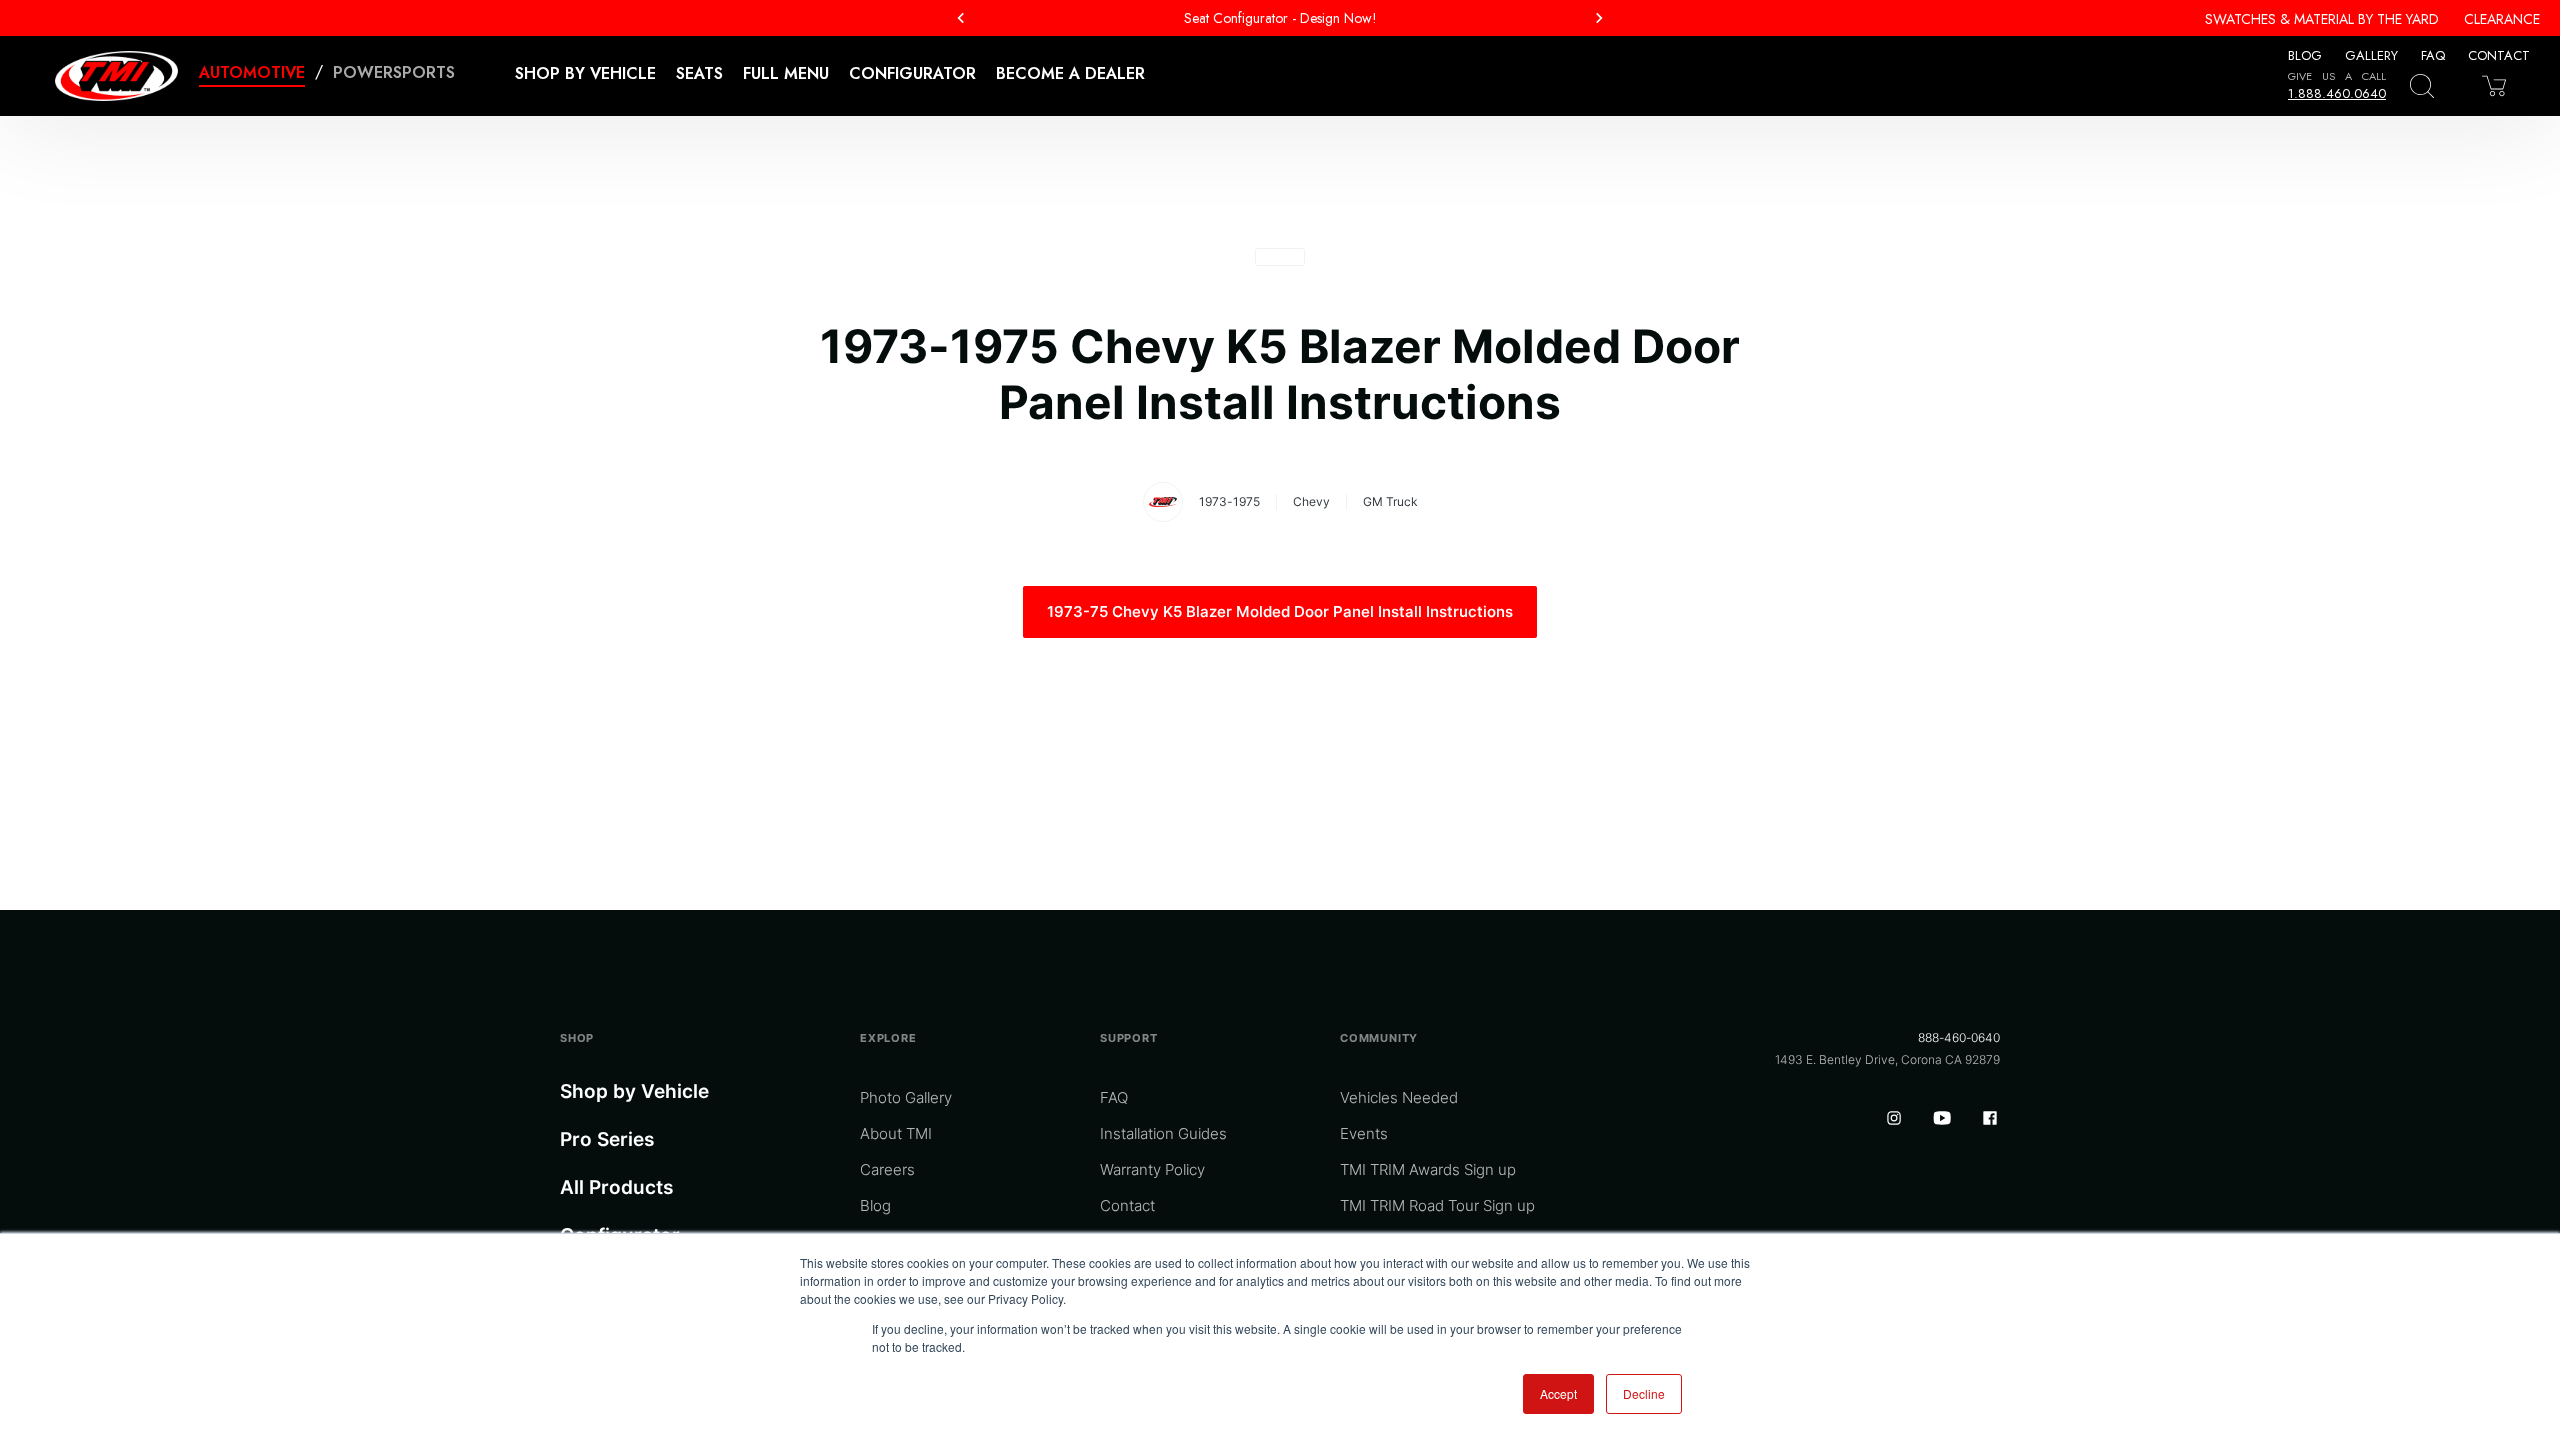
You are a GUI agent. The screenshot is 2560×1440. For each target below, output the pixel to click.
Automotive (252, 72)
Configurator (912, 73)
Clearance (2502, 19)
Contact (2499, 55)
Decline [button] (1644, 1393)
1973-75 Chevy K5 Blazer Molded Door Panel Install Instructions (1280, 611)
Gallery (2371, 55)
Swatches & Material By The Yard (2322, 19)
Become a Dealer (1070, 73)
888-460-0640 (1959, 1037)
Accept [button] (1558, 1393)
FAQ (2433, 55)
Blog (2305, 55)
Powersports (394, 72)
